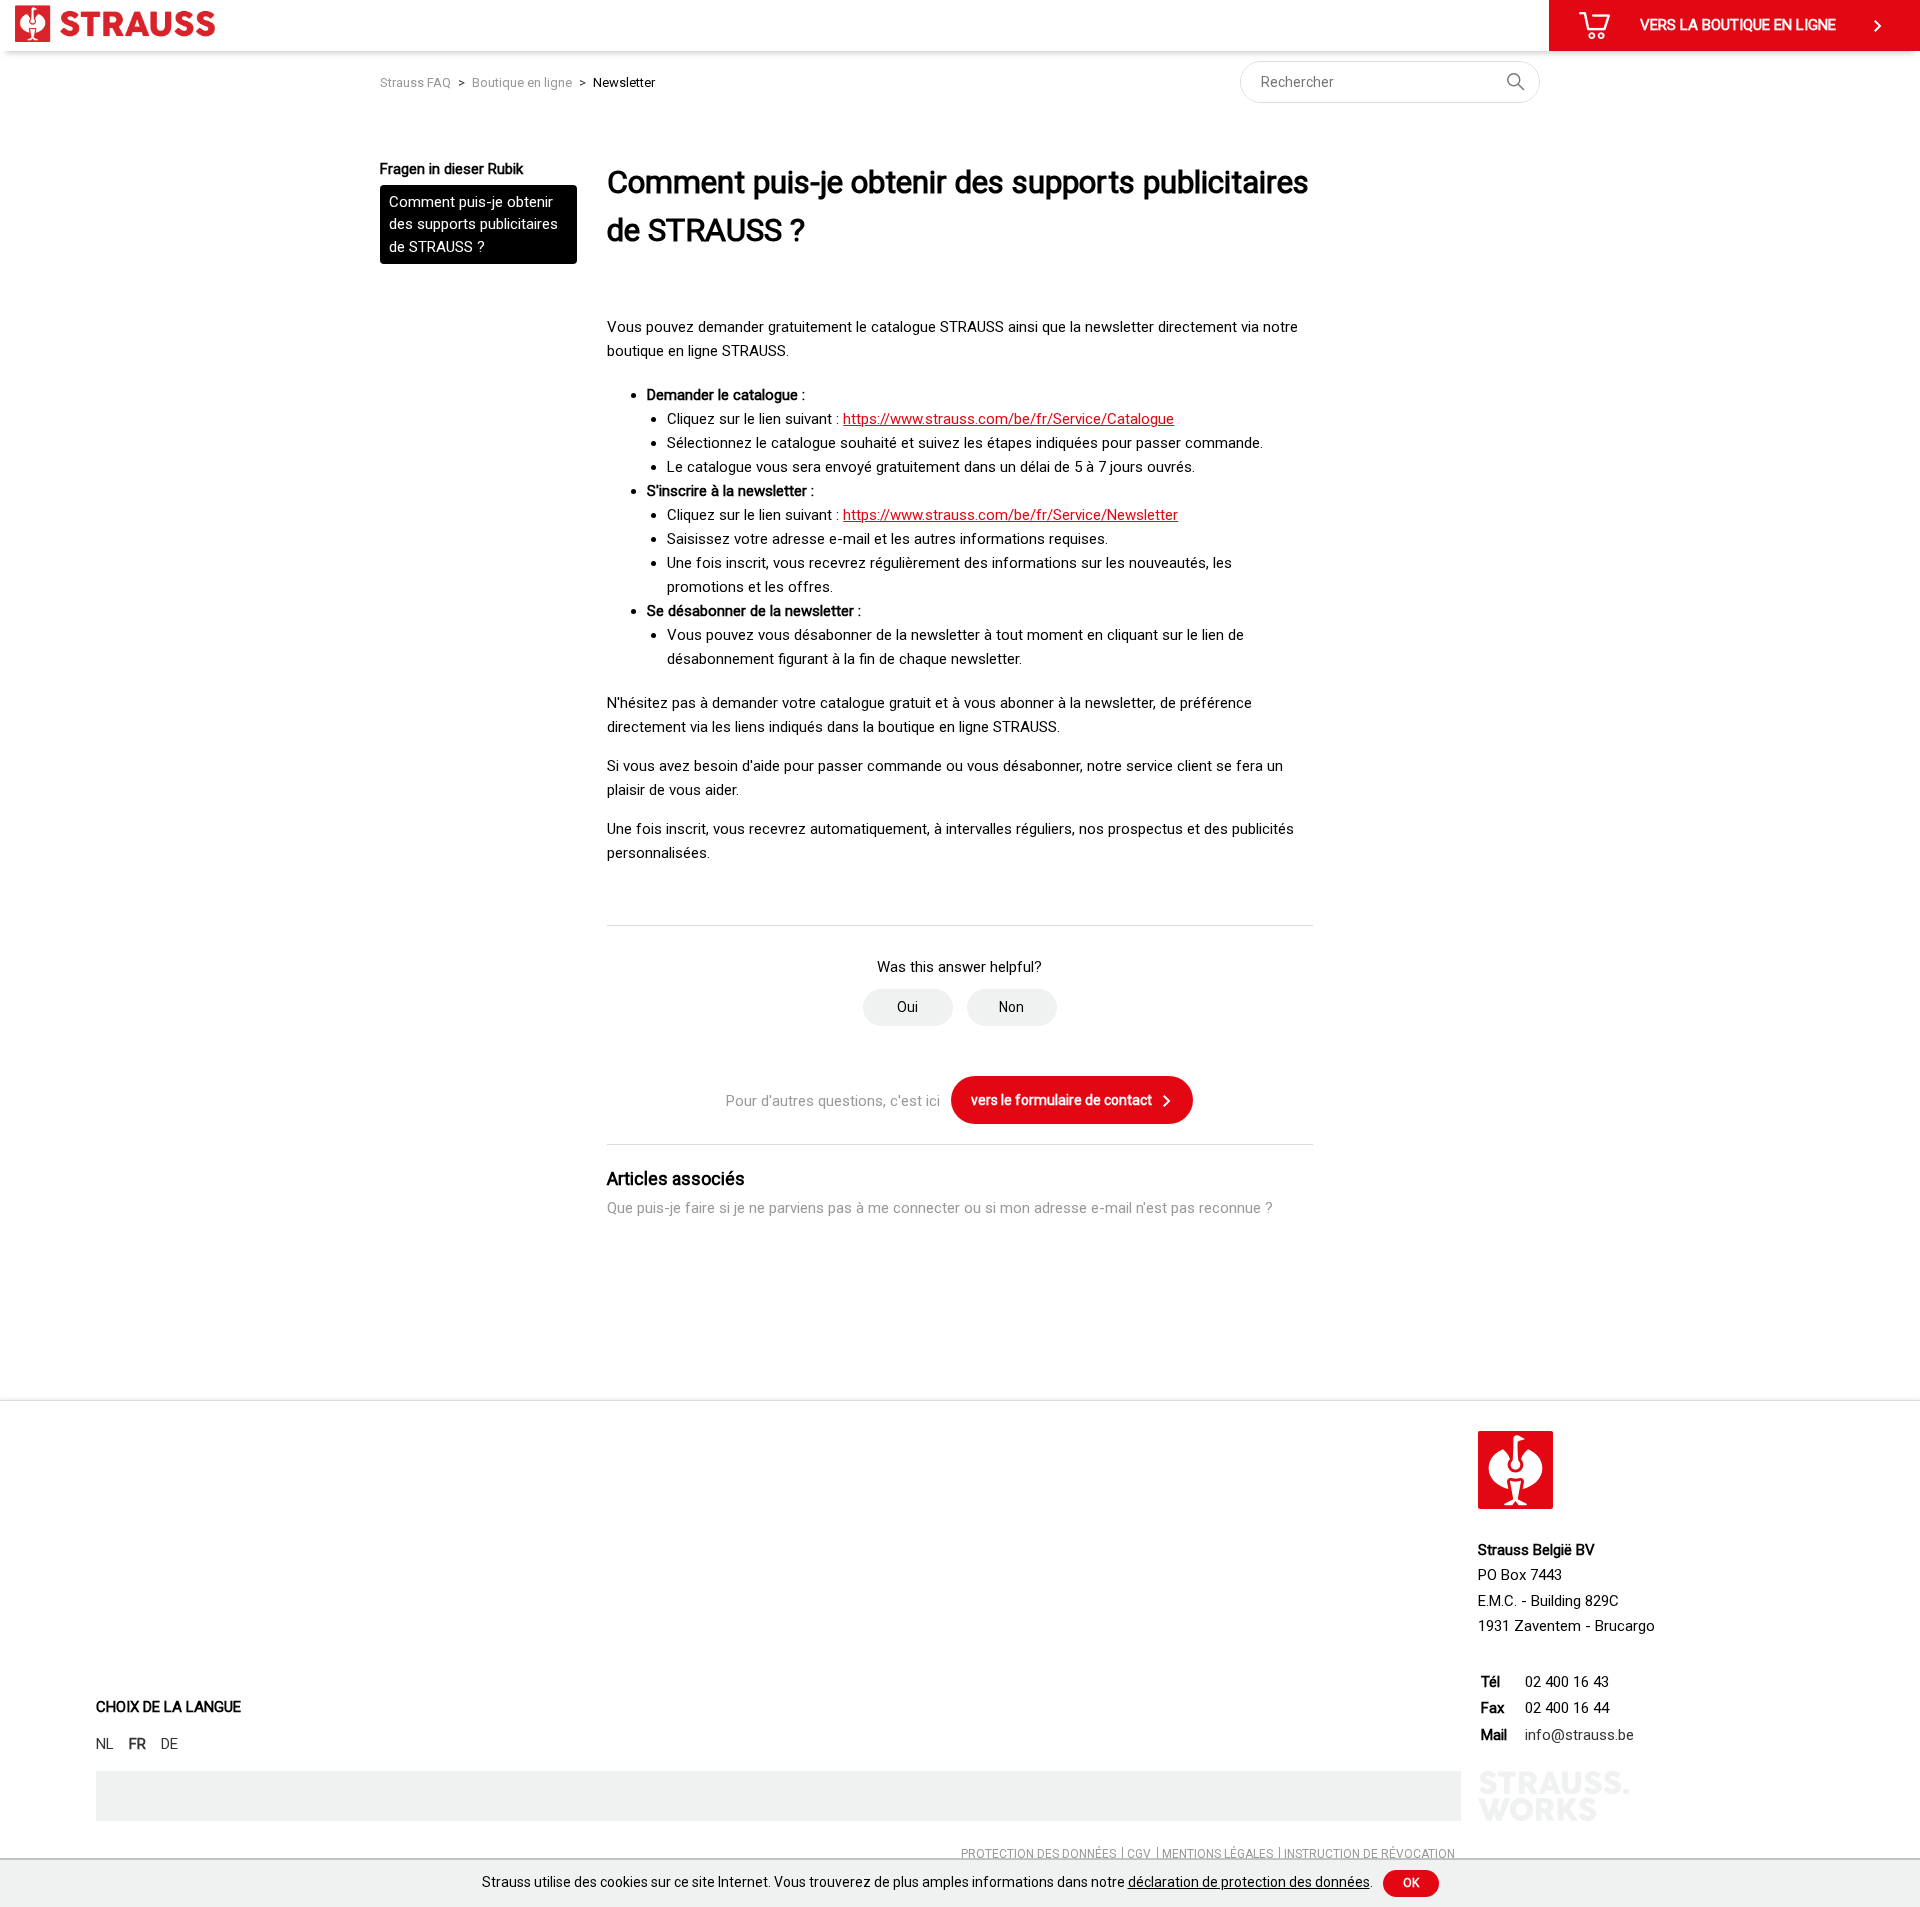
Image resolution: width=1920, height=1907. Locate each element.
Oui (907, 1007)
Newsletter (624, 82)
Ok (1411, 1883)
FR (137, 1744)
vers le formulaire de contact (1063, 1100)
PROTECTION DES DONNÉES (1038, 1854)
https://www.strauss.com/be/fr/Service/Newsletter (1010, 515)
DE (169, 1744)
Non (1011, 1007)
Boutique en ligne (522, 82)
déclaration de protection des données (1249, 1882)
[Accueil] (115, 23)
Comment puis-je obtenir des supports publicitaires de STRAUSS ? (473, 224)
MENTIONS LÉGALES (1217, 1854)
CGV (1139, 1854)
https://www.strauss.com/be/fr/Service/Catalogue (1008, 419)
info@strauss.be (1579, 1735)
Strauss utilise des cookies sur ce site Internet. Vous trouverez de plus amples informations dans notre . (927, 1882)
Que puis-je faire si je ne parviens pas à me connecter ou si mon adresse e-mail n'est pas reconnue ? (940, 1208)
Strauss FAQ (417, 82)
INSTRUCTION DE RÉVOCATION (1369, 1854)
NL (105, 1744)
